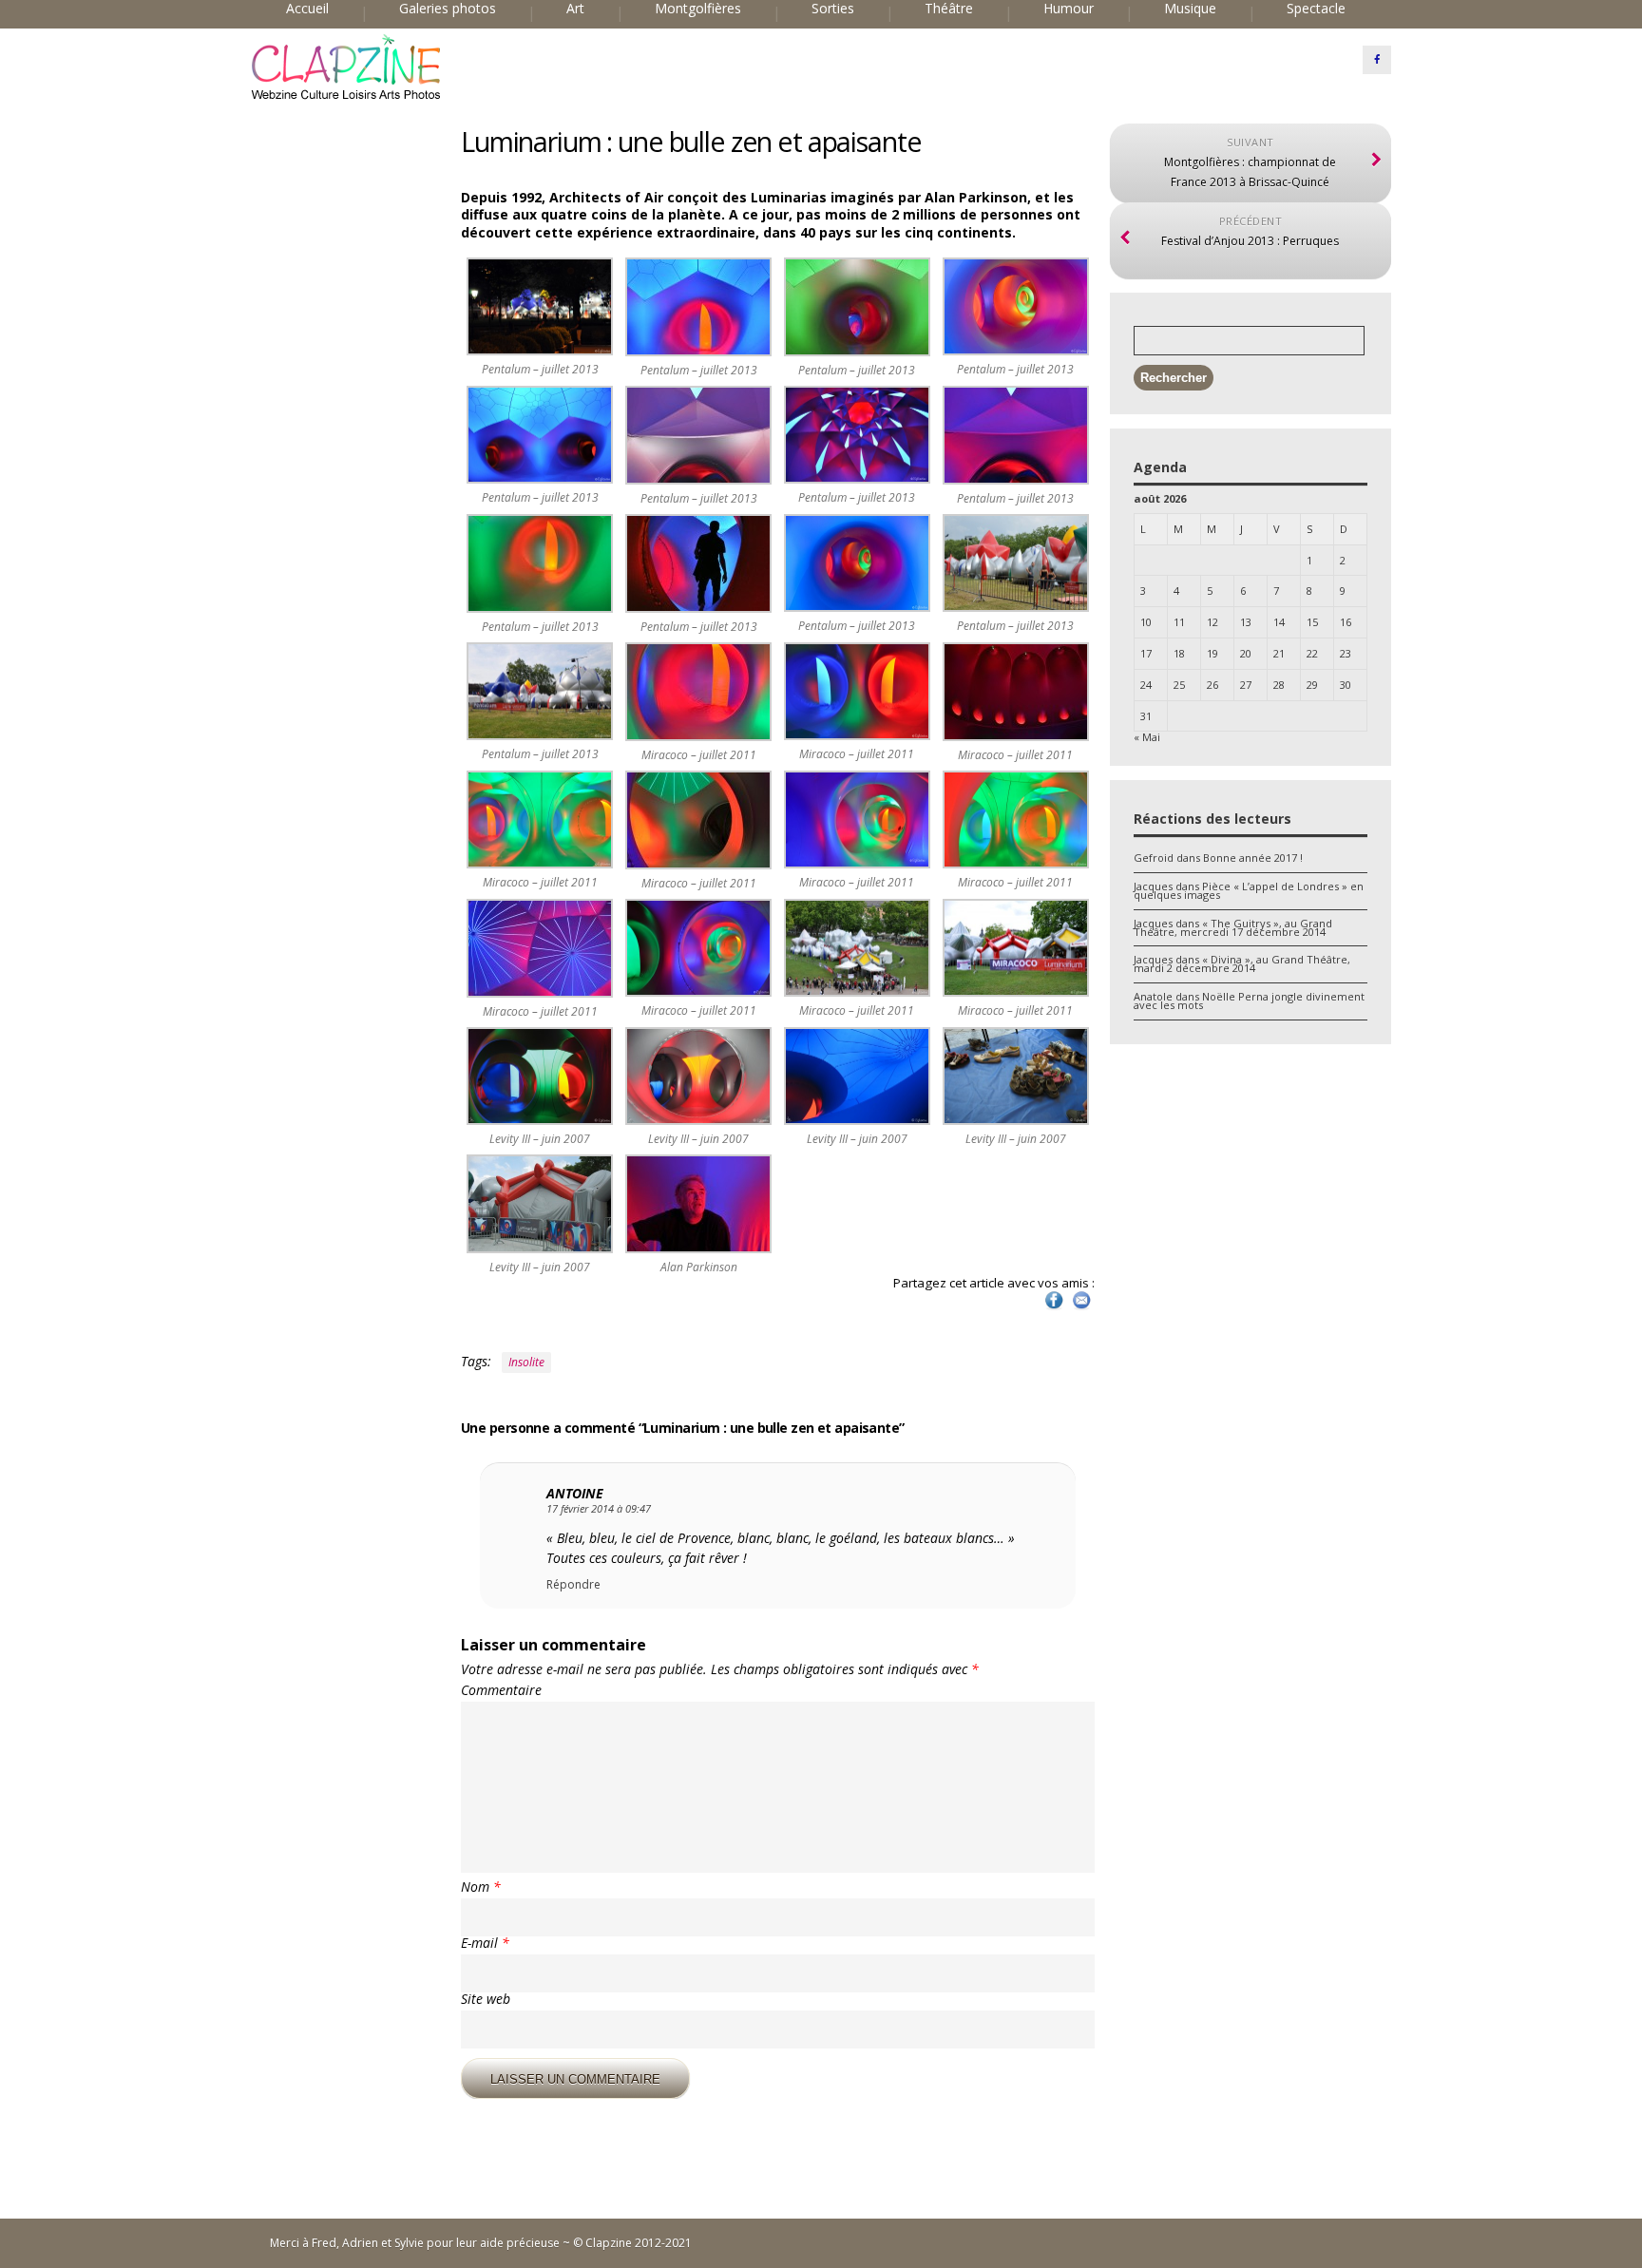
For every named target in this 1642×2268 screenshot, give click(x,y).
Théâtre (949, 9)
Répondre (573, 1585)
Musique (1190, 9)
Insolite (526, 1362)
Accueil (307, 9)
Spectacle (1316, 9)
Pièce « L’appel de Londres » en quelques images (1249, 890)
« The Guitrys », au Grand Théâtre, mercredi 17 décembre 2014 (1233, 927)
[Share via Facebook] (1054, 1308)
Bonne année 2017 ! (1253, 858)
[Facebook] (1377, 60)
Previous (441, 159)
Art (575, 9)
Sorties (833, 9)
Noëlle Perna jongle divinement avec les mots (1249, 1001)
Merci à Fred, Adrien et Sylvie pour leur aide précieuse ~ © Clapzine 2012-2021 (481, 2243)
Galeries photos (448, 9)
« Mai (1147, 737)
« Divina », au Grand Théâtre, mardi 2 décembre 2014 (1242, 963)
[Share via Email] (1081, 1308)
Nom (481, 1887)
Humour (1069, 9)
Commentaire (501, 1690)
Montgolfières (698, 9)
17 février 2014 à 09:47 (599, 1508)
